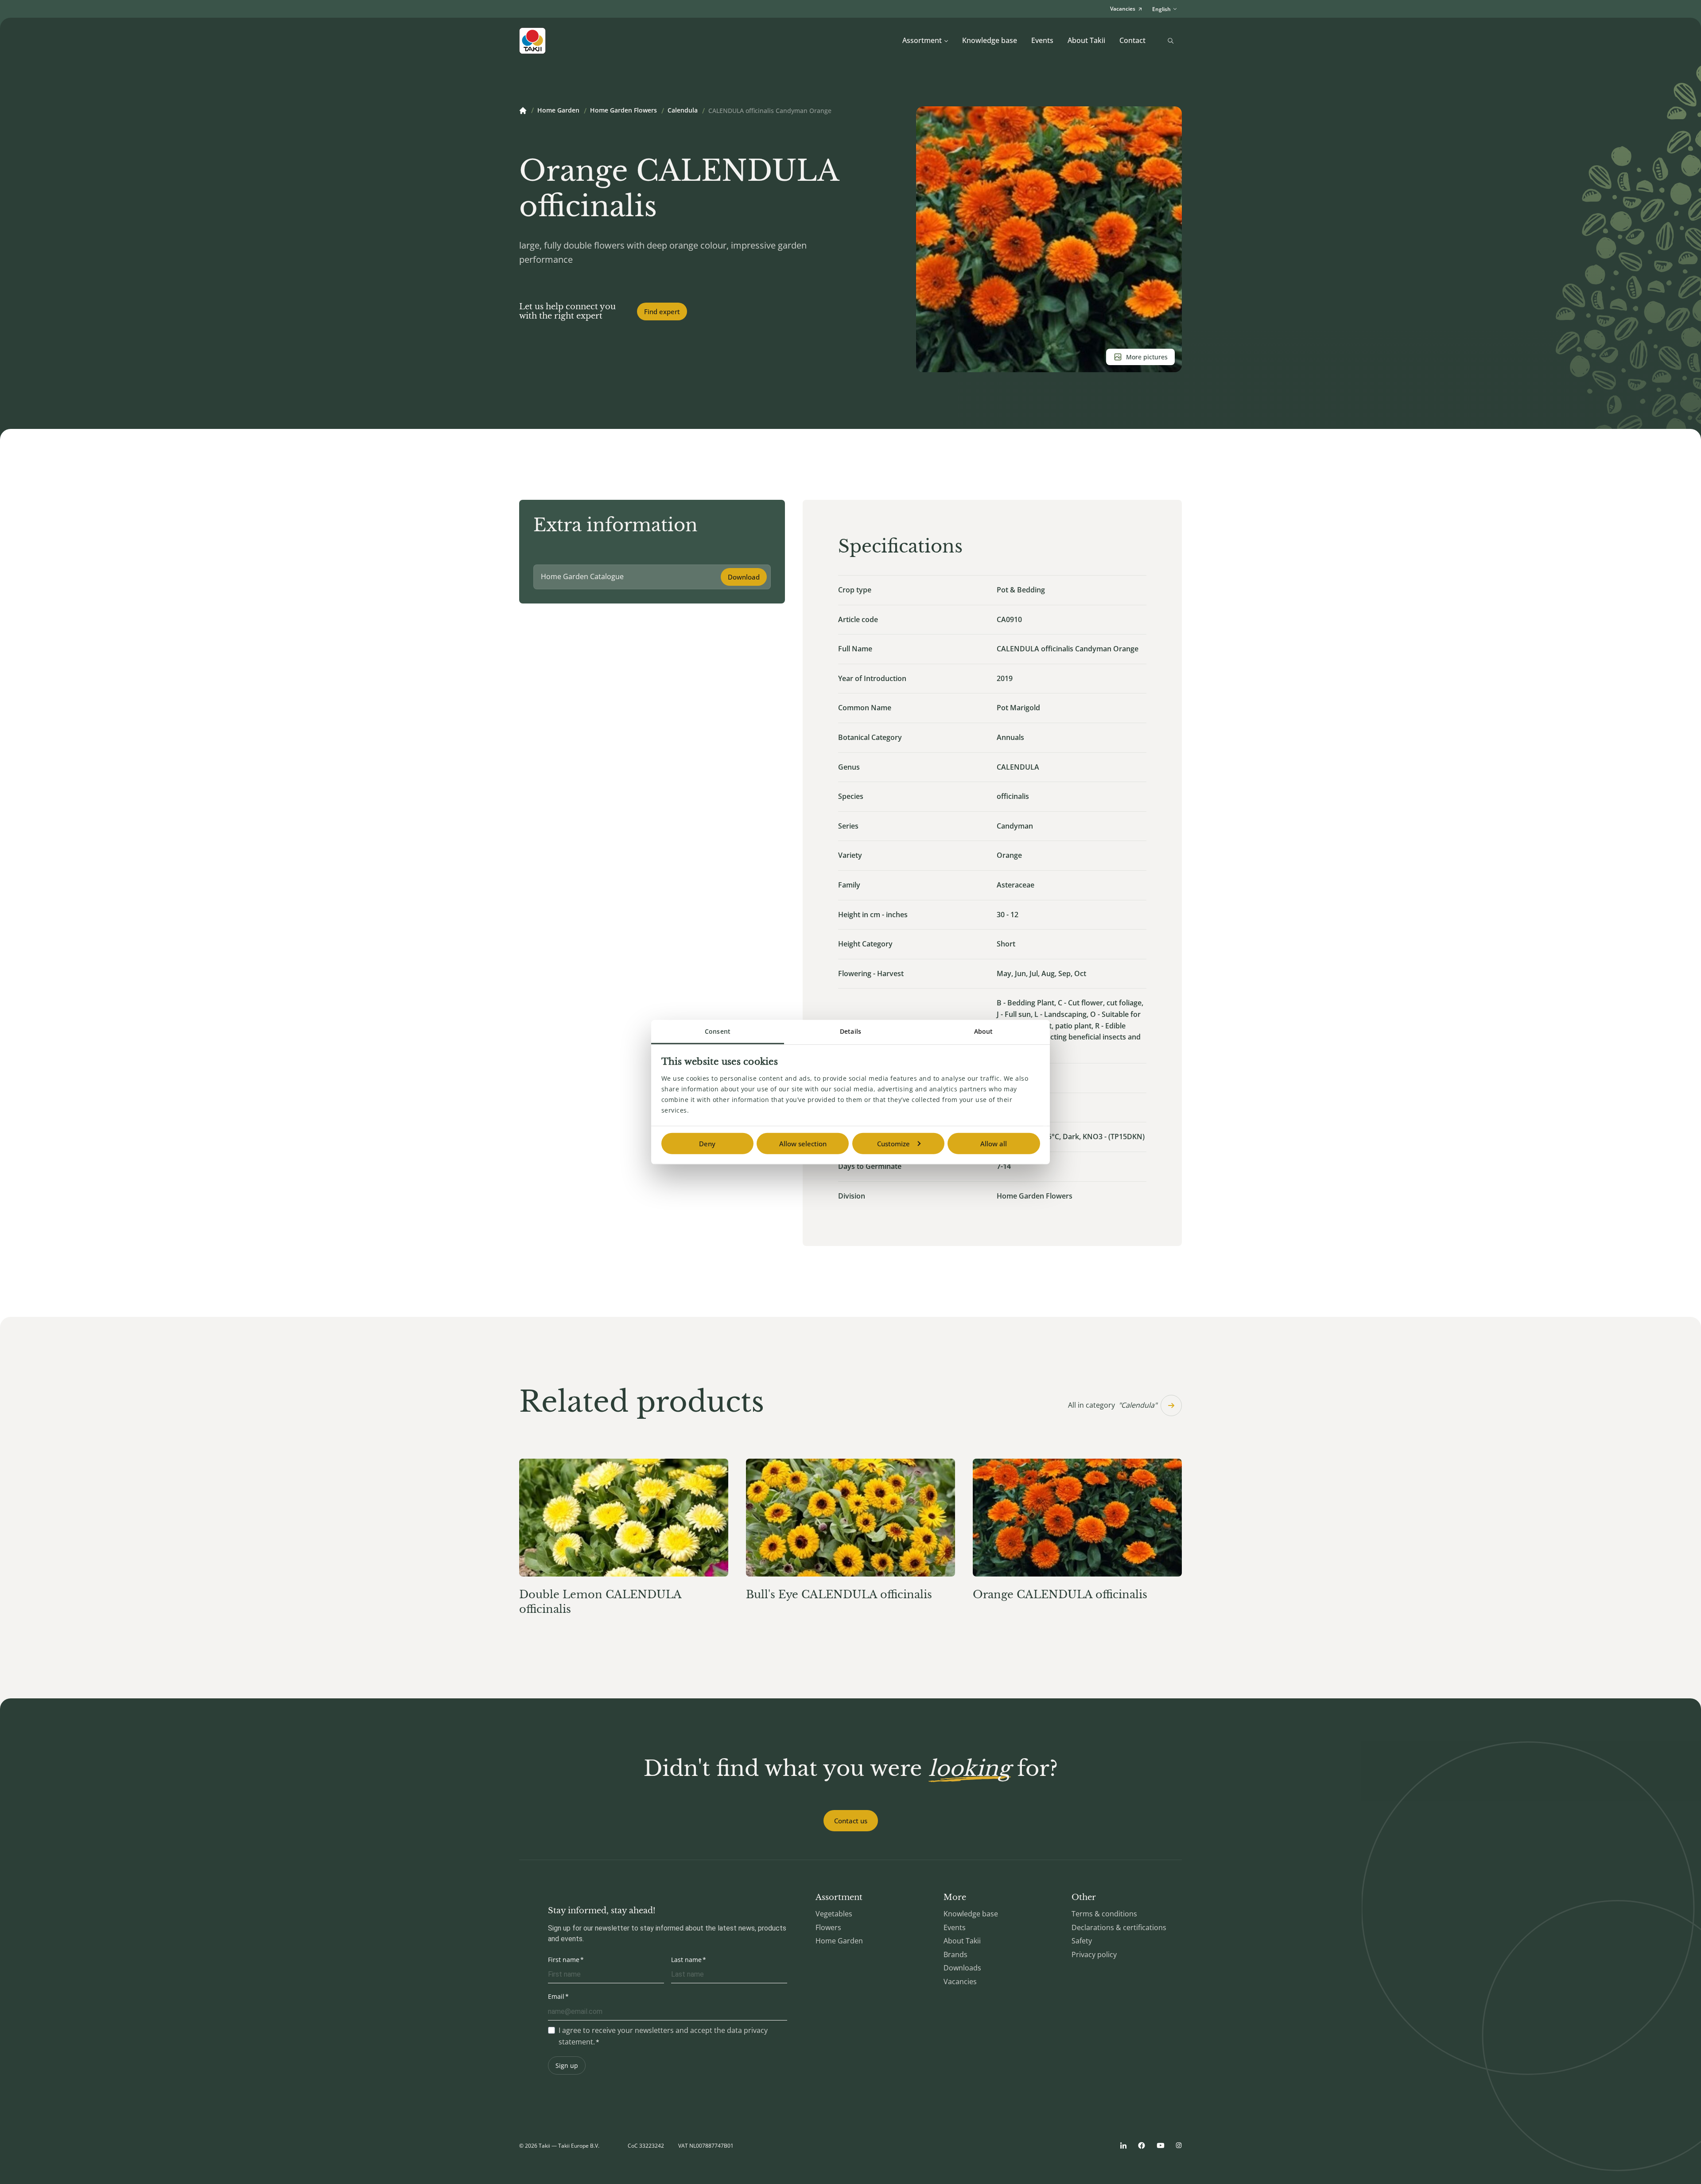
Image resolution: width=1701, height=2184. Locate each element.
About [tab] (984, 1031)
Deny (707, 1143)
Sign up (567, 2065)
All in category (1113, 1405)
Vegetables (834, 1914)
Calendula (683, 111)
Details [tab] (850, 1031)
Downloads (962, 1968)
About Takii (1086, 40)
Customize (893, 1143)
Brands (955, 1954)
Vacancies (960, 1982)
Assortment (922, 40)
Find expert (662, 311)
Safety (1082, 1941)
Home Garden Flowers (623, 111)
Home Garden (558, 111)
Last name (686, 1960)
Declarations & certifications (1119, 1927)
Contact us (851, 1821)
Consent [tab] (718, 1031)
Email (556, 1996)
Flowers (828, 1927)
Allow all (994, 1143)
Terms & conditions (1104, 1914)
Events (1042, 40)
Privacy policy (1094, 1954)
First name (564, 1960)
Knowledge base (990, 40)
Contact (1132, 40)
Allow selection (803, 1143)
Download (744, 577)
